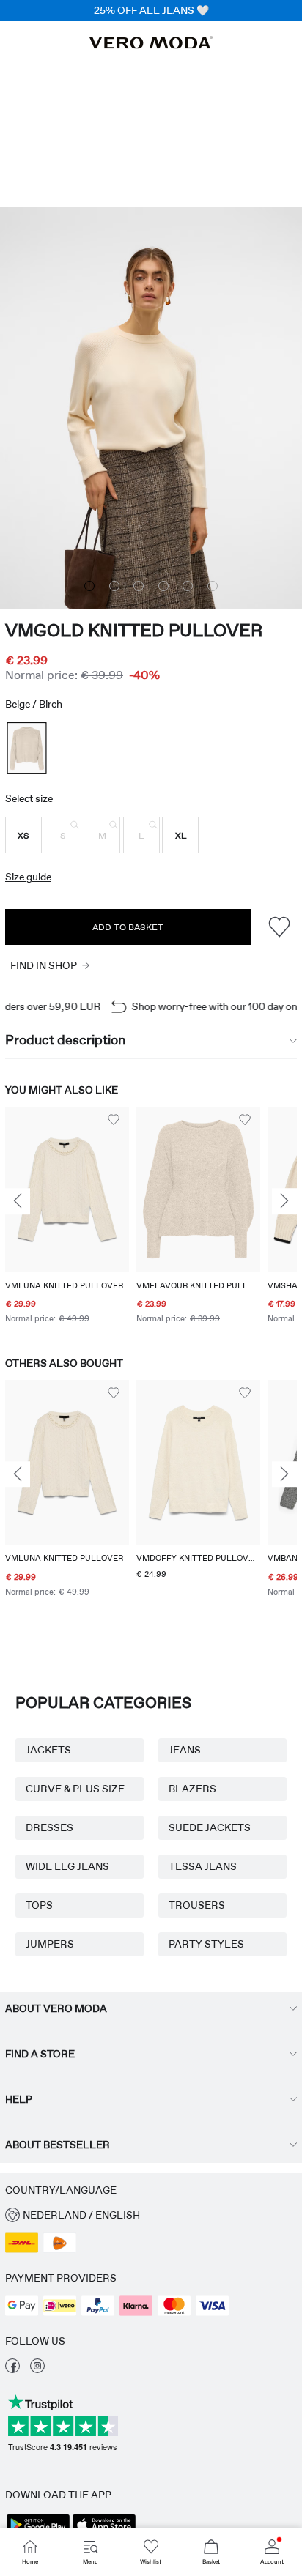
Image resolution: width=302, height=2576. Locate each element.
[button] (23, 835)
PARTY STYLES (206, 1944)
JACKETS (48, 1750)
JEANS (185, 1750)
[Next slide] (284, 1202)
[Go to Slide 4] (163, 586)
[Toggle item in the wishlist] (279, 927)
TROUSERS (197, 1905)
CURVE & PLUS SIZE (75, 1789)
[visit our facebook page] (12, 2369)
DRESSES (49, 1827)
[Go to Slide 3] (139, 586)
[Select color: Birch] (26, 748)
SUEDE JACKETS (210, 1827)
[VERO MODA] (151, 45)
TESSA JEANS (203, 1866)
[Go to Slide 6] (213, 586)
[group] (67, 1217)
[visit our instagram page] (37, 2369)
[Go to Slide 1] (89, 586)
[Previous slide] (18, 1202)
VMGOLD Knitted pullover (134, 630)
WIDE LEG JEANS (67, 1866)
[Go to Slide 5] (188, 586)
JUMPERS (50, 1944)
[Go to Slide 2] (114, 586)
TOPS (39, 1905)
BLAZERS (192, 1789)
